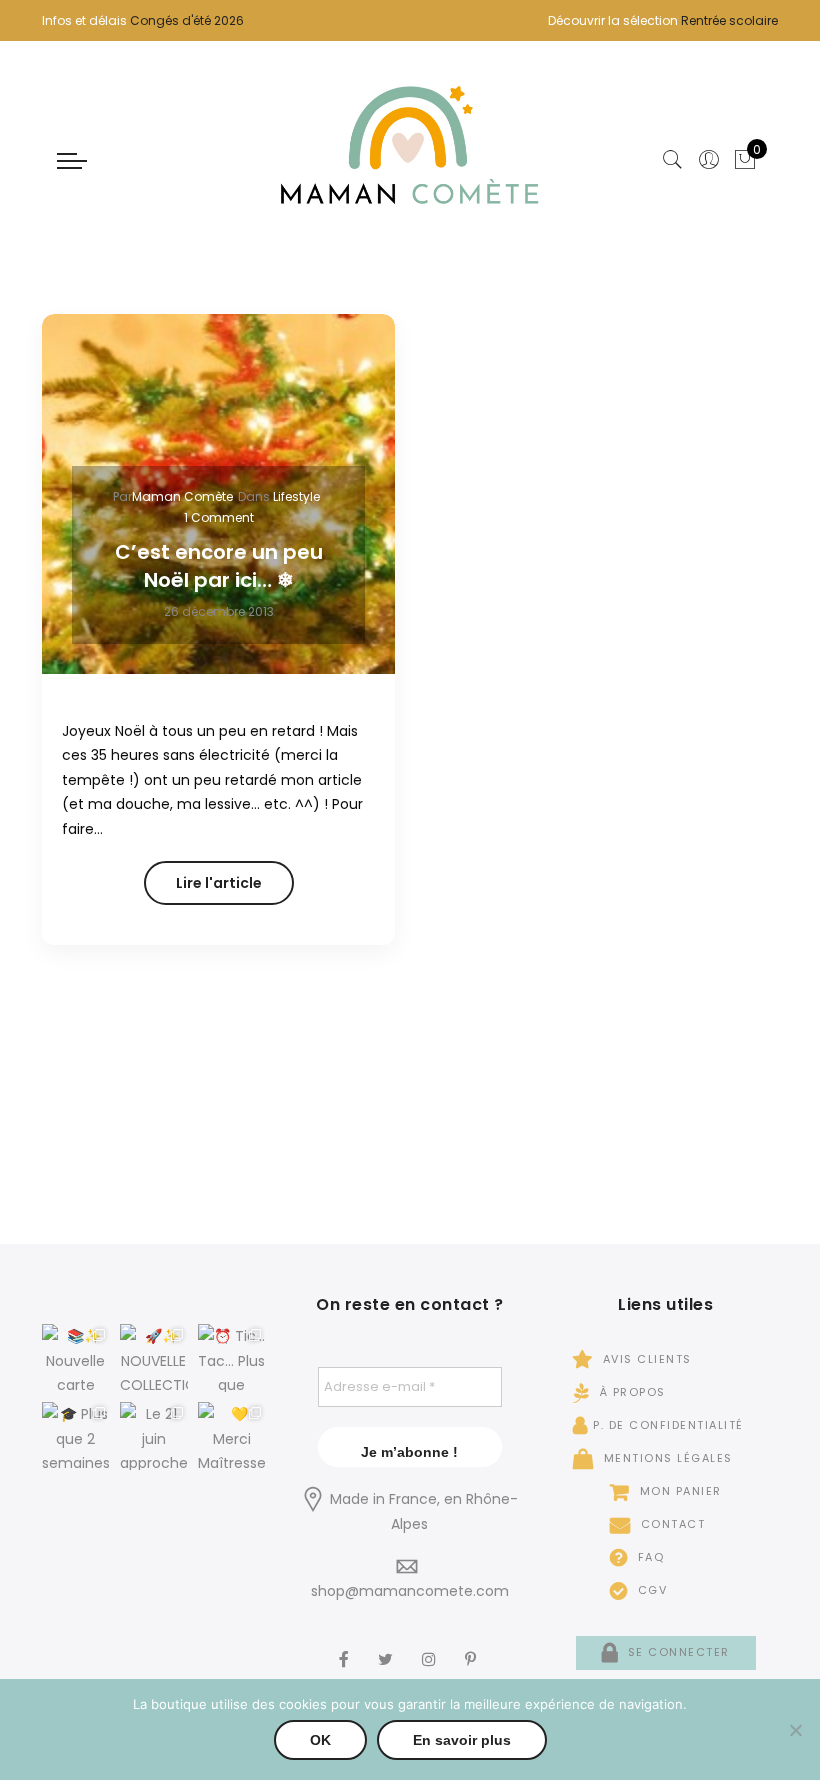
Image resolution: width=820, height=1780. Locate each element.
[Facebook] (346, 1646)
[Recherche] (673, 160)
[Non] (795, 1730)
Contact (670, 1524)
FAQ (648, 1557)
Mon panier (678, 1491)
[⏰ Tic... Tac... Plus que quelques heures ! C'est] (232, 1358)
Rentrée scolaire (729, 20)
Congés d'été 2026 (187, 20)
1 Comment (219, 517)
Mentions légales (666, 1458)
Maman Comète (182, 496)
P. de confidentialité (668, 1425)
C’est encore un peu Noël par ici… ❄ (219, 566)
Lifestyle (296, 496)
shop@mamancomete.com (410, 1591)
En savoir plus (462, 1740)
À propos (630, 1392)
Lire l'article (219, 883)
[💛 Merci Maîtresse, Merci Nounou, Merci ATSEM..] (232, 1436)
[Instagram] (431, 1646)
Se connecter (676, 1652)
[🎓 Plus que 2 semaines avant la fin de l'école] (76, 1436)
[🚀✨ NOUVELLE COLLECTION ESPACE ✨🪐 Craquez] (154, 1358)
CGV (650, 1590)
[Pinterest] (473, 1646)
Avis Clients (645, 1359)
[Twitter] (388, 1646)
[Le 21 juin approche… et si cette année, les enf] (154, 1436)
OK (320, 1740)
